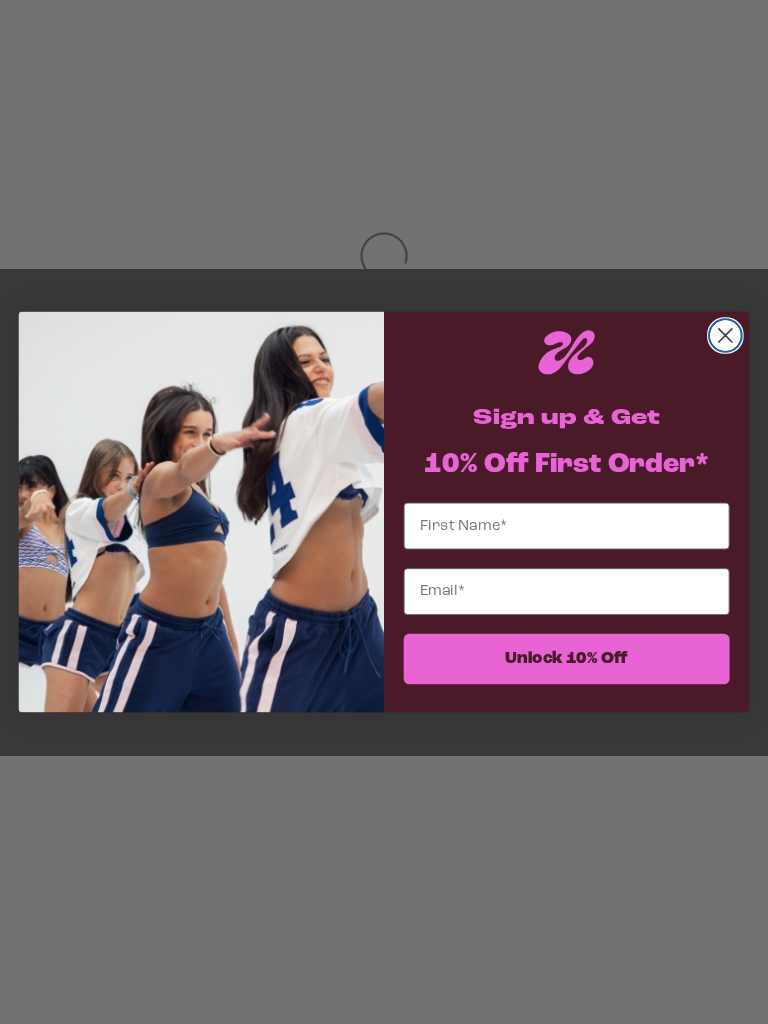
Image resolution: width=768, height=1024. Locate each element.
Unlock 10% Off (566, 659)
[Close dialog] (725, 335)
